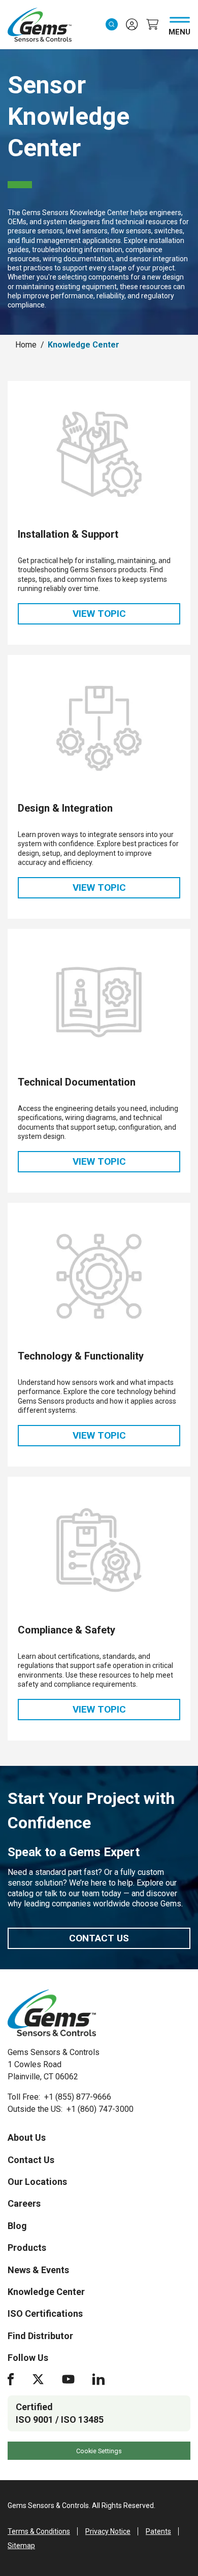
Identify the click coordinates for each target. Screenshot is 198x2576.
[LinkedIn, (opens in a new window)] (98, 2379)
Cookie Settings (99, 2451)
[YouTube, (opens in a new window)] (68, 2379)
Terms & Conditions (39, 2531)
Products (27, 2248)
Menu (179, 30)
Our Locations (37, 2182)
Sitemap (21, 2546)
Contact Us (99, 1938)
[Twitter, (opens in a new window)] (38, 2379)
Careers (24, 2203)
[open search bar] (112, 24)
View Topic (126, 616)
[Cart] (152, 24)
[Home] (52, 2013)
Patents (158, 2531)
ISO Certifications (45, 2313)
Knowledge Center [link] (84, 345)
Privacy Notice (108, 2531)
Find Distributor (40, 2336)
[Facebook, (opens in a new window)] (11, 2379)
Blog (17, 2226)
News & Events (38, 2270)
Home (26, 345)
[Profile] (132, 24)
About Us (27, 2137)
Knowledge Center (46, 2292)
